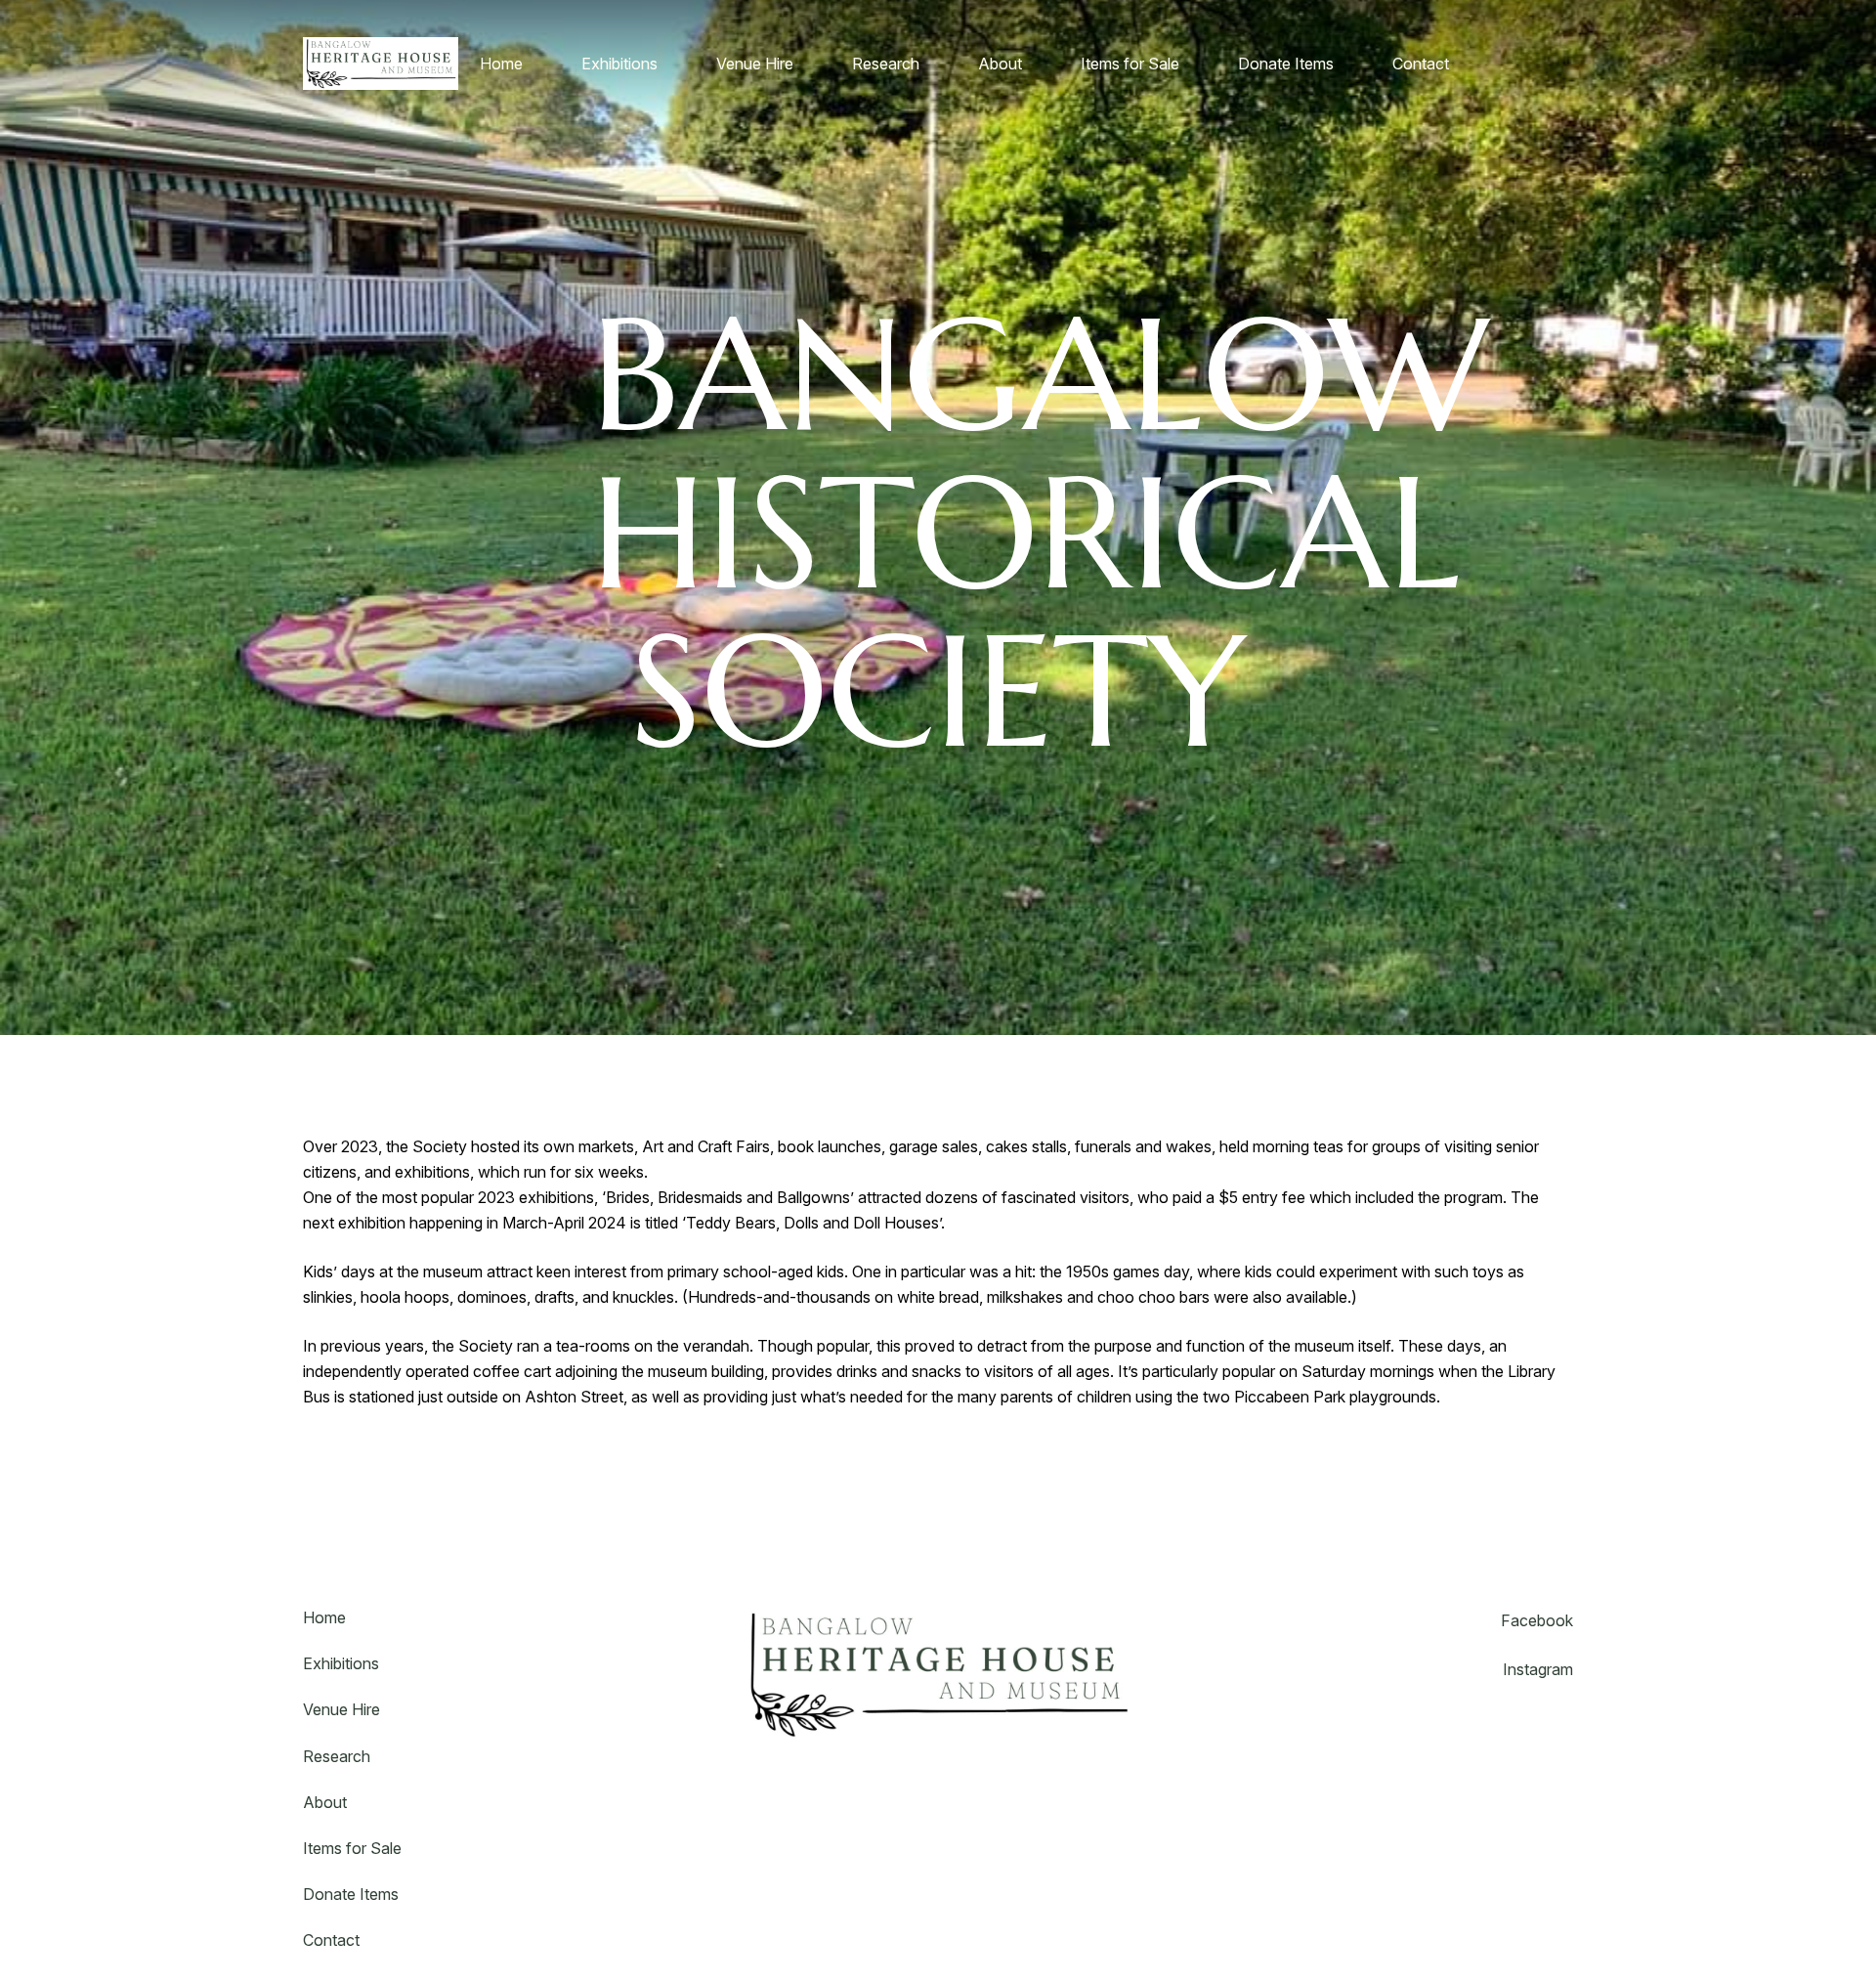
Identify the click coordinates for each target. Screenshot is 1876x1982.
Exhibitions (341, 1663)
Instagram (1538, 1669)
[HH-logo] (381, 64)
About (325, 1802)
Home (324, 1617)
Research (337, 1756)
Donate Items (351, 1894)
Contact (331, 1940)
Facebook (1537, 1620)
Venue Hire (341, 1709)
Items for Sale (352, 1848)
